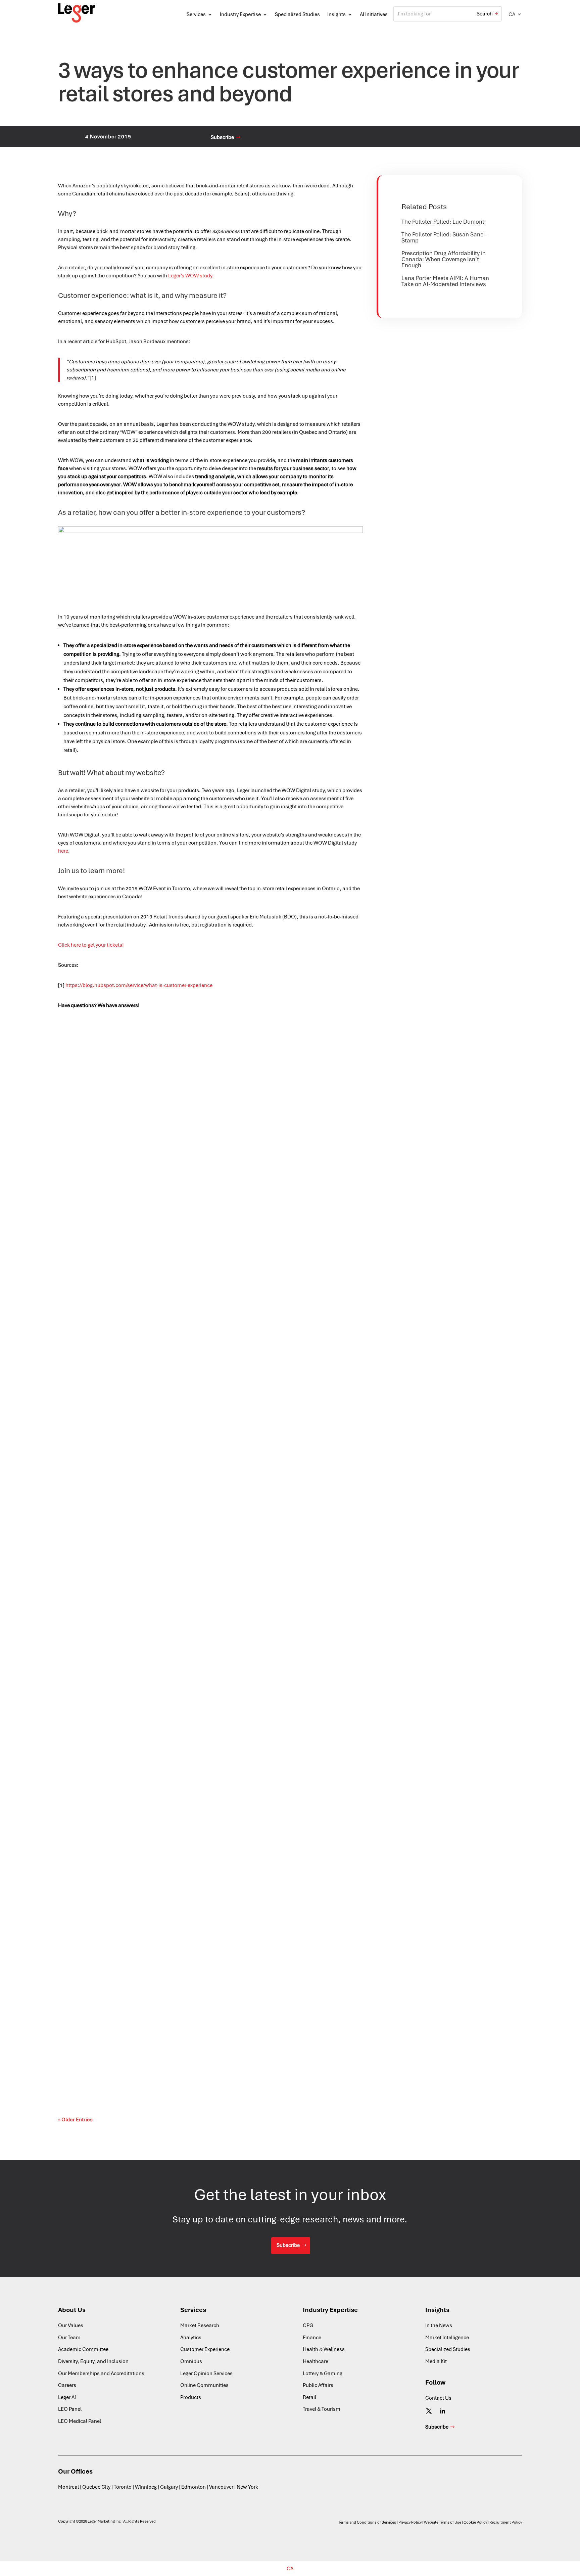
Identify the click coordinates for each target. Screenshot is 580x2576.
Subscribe (222, 137)
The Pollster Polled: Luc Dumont (443, 222)
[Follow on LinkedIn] (442, 2411)
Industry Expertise (240, 14)
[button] (515, 14)
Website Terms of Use (443, 2522)
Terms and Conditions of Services (367, 2522)
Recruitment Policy (506, 2522)
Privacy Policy (410, 2522)
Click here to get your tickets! (91, 945)
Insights (336, 14)
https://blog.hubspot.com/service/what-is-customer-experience (139, 985)
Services (196, 14)
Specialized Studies (297, 14)
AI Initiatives (374, 14)
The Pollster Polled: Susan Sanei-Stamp (444, 237)
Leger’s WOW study (190, 276)
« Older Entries (75, 2120)
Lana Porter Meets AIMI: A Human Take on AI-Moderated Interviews (445, 281)
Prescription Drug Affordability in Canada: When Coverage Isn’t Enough (444, 259)
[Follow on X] (429, 2411)
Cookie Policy (475, 2522)
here (63, 851)
